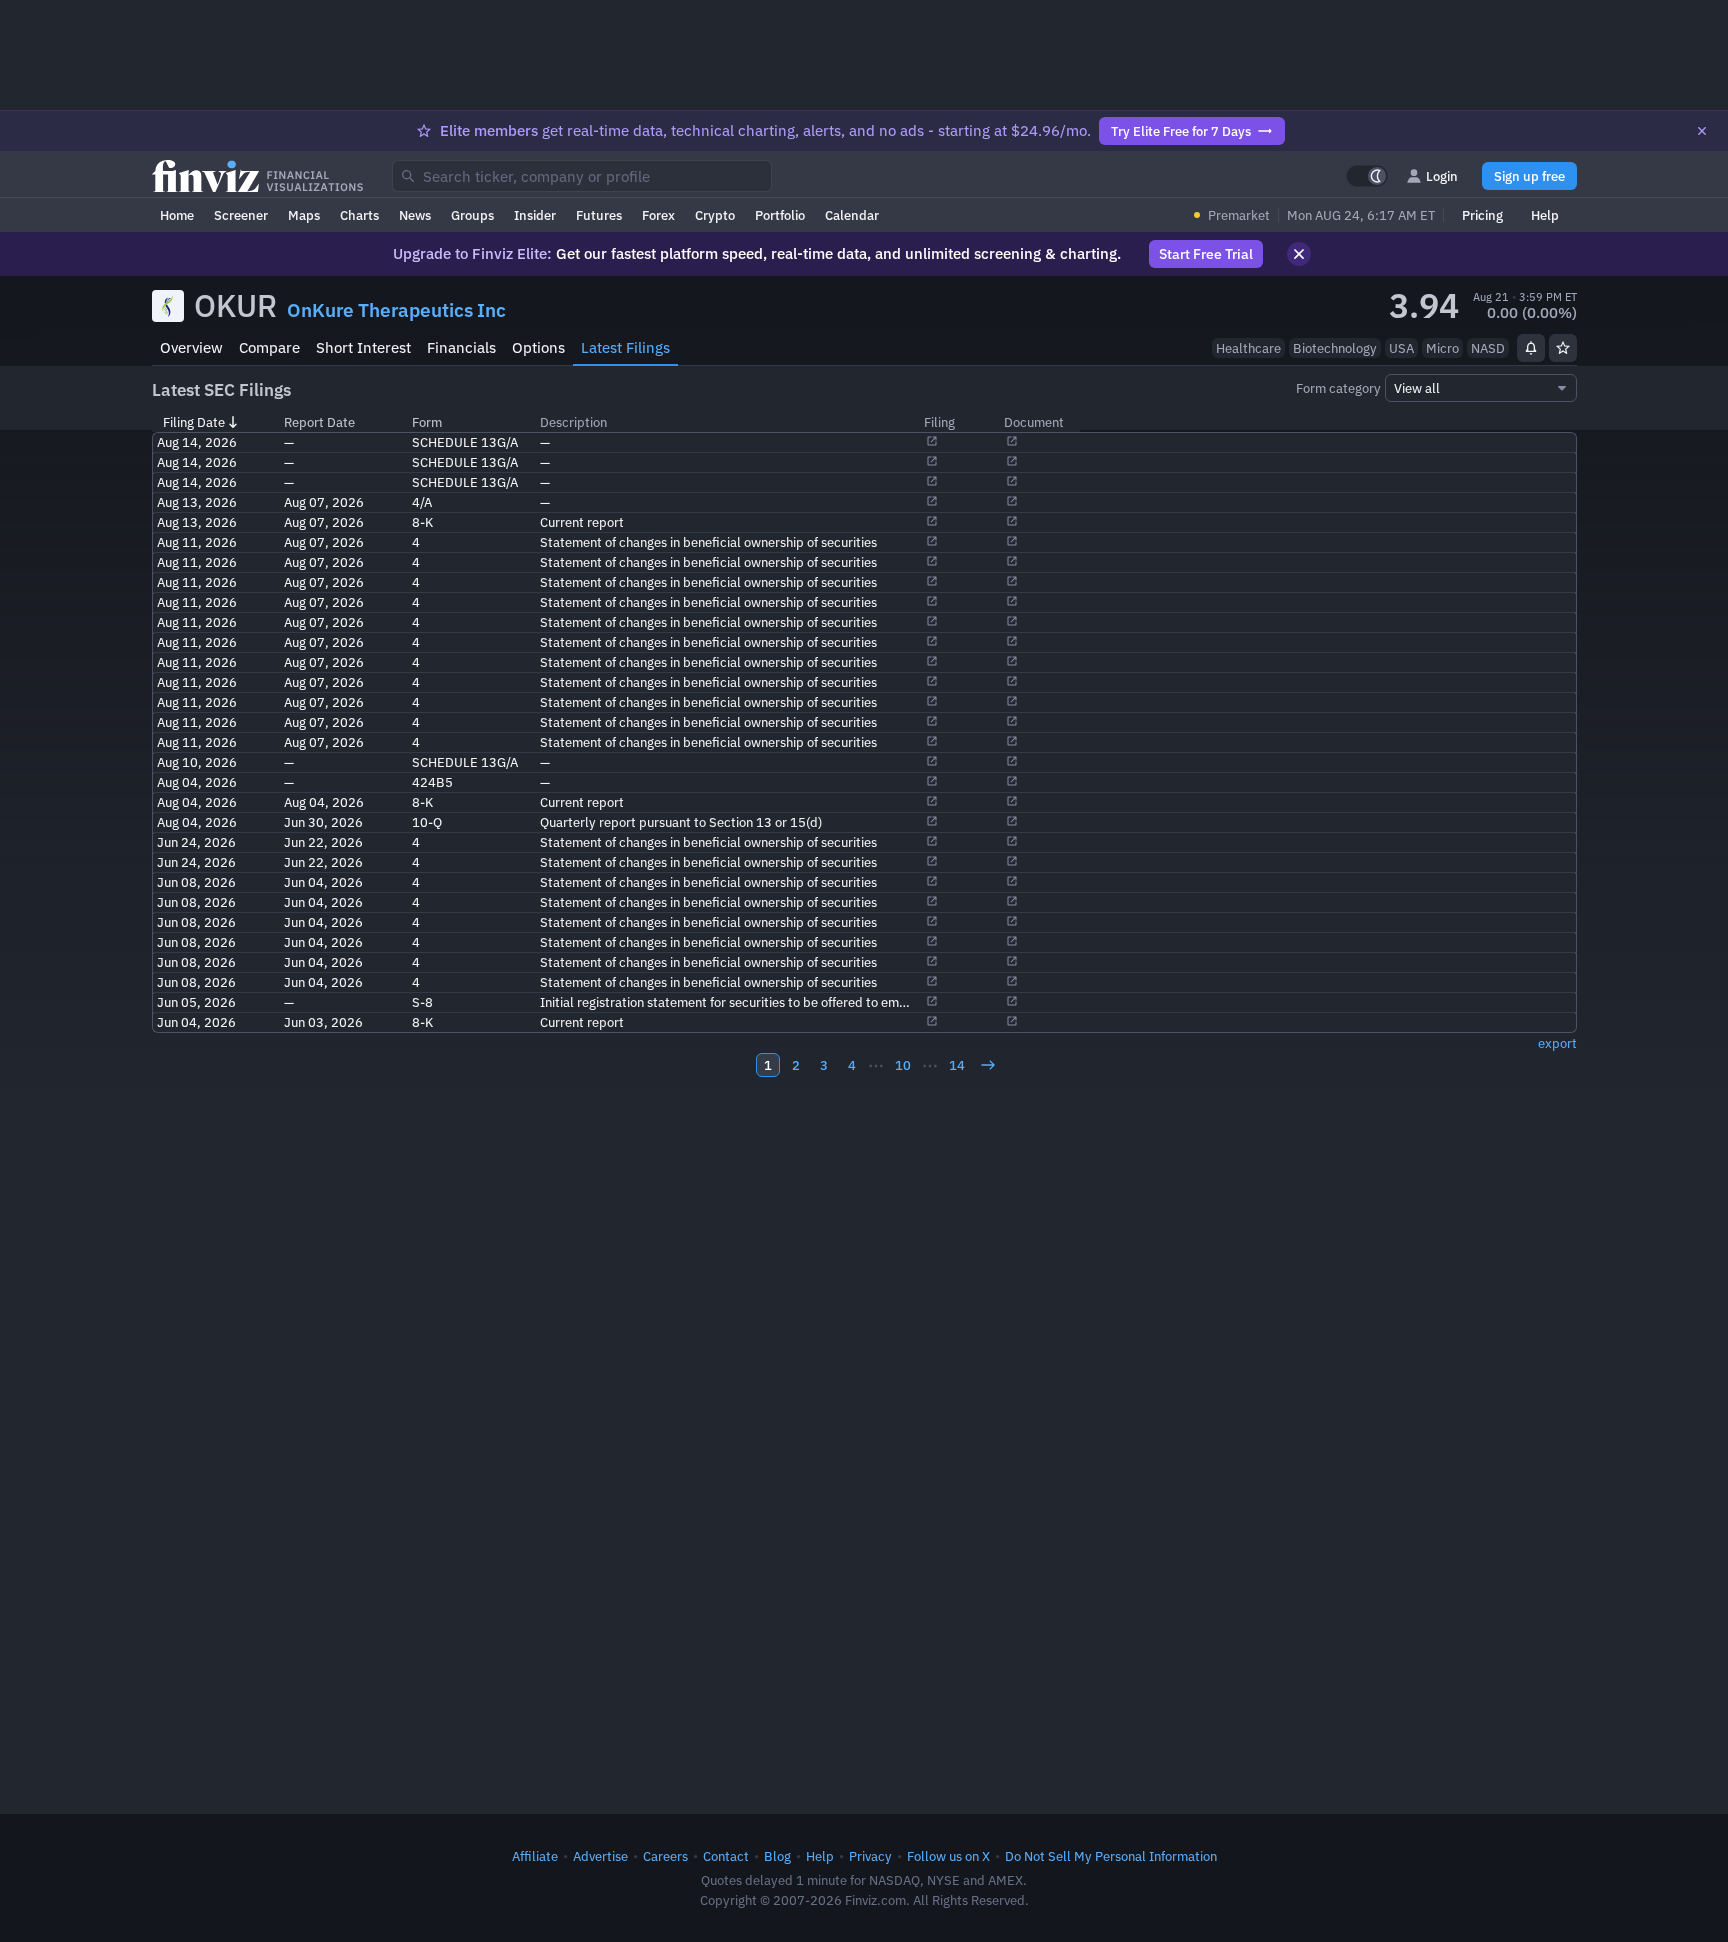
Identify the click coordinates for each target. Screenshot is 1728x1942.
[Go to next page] (988, 1065)
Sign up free (1529, 176)
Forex (658, 215)
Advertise (600, 1856)
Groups (472, 215)
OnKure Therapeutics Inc (396, 310)
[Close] (1702, 131)
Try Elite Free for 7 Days (1181, 131)
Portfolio (780, 215)
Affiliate (535, 1856)
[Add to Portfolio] (1563, 348)
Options (538, 347)
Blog (777, 1856)
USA (1401, 348)
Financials (461, 347)
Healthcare (1248, 348)
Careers (665, 1856)
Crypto (715, 215)
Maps (304, 215)
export (1557, 1043)
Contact (726, 1856)
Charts (359, 215)
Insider (535, 215)
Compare (269, 347)
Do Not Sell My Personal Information (1111, 1856)
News (415, 215)
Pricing (1482, 215)
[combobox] (582, 176)
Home (177, 215)
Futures (599, 215)
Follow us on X (948, 1856)
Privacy (870, 1856)
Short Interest (363, 347)
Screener (241, 215)
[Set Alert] (1531, 348)
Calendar (852, 215)
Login (1442, 176)
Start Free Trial (1206, 254)
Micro (1442, 348)
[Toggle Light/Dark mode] (1367, 176)
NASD (1488, 348)
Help (1545, 215)
